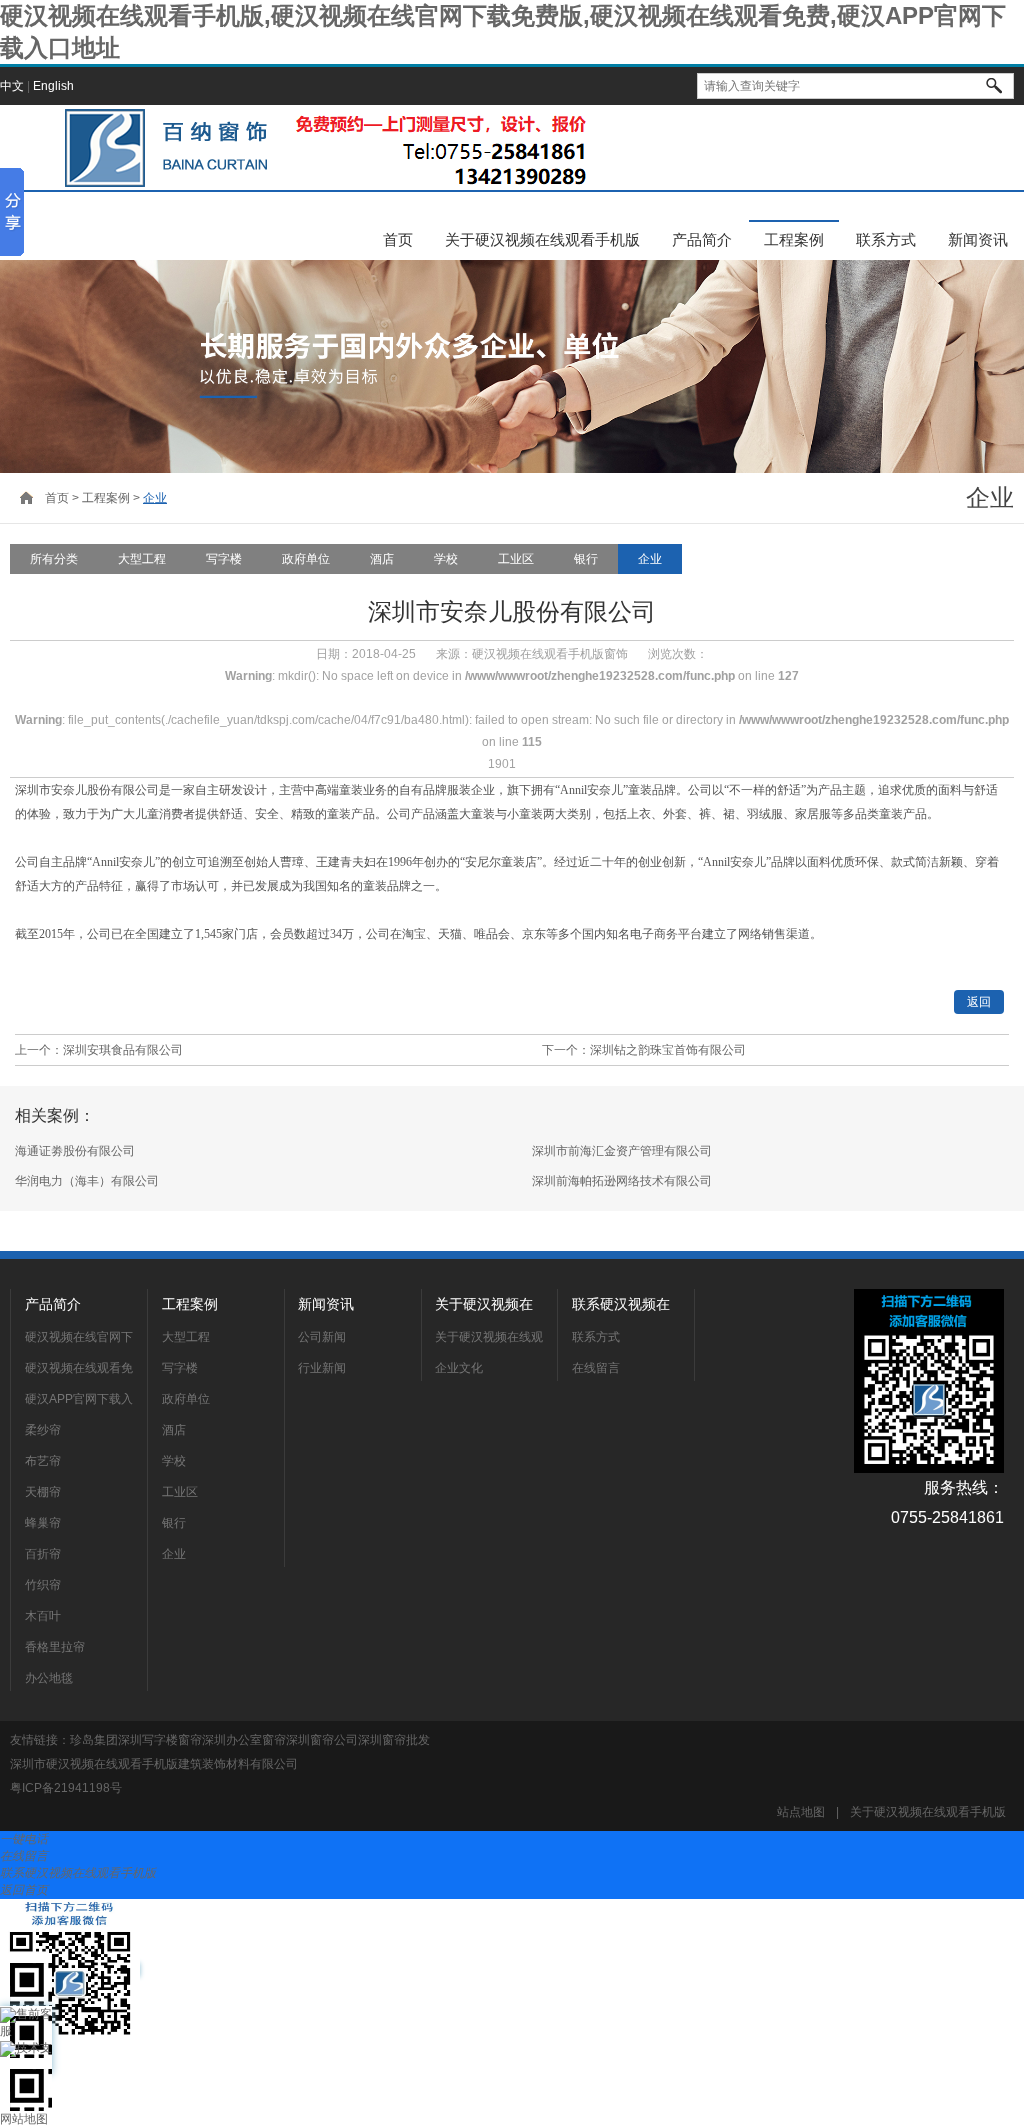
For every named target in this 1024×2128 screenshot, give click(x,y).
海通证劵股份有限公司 (75, 1151)
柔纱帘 (43, 1430)
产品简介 (702, 239)
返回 (979, 1002)
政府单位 (306, 559)
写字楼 (224, 559)
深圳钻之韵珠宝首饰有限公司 (668, 1050)
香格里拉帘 (55, 1647)
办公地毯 (49, 1678)
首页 (398, 239)
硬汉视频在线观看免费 (79, 1371)
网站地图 (24, 2119)
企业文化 (459, 1368)
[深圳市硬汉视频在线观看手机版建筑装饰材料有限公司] (320, 147)
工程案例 (794, 239)
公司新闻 (322, 1337)
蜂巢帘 (43, 1523)
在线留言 (596, 1368)
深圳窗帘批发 (394, 1740)
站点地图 (801, 1812)
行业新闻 (322, 1368)
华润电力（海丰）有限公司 (87, 1181)
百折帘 (43, 1554)
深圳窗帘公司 (322, 1740)
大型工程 (142, 559)
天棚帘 (43, 1492)
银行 (586, 559)
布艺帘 (43, 1461)
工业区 (516, 559)
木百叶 (43, 1616)
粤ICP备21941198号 (66, 1788)
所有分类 (54, 559)
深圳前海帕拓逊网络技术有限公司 (622, 1181)
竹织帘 (43, 1585)
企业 (155, 498)
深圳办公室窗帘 (244, 1740)
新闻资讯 (978, 239)
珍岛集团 (94, 1740)
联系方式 (886, 239)
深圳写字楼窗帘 (160, 1740)
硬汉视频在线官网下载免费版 (79, 1340)
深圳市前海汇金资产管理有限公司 (622, 1151)
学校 (446, 559)
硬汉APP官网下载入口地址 (79, 1402)
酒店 (382, 559)
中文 (12, 86)
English (53, 86)
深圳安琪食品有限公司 (123, 1050)
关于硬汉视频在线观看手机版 (542, 239)
